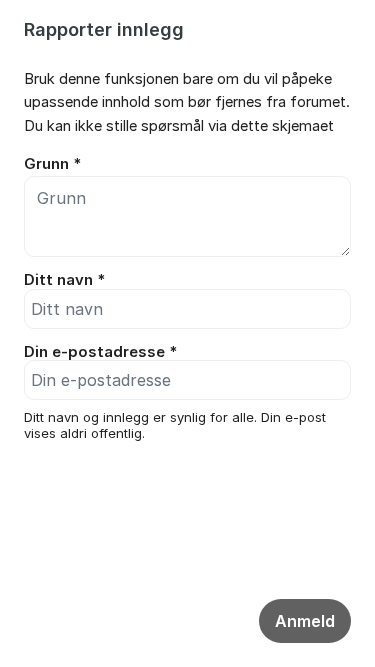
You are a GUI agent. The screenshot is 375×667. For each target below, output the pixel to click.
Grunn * (52, 164)
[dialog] (187, 261)
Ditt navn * (64, 280)
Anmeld (305, 621)
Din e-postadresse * (100, 352)
